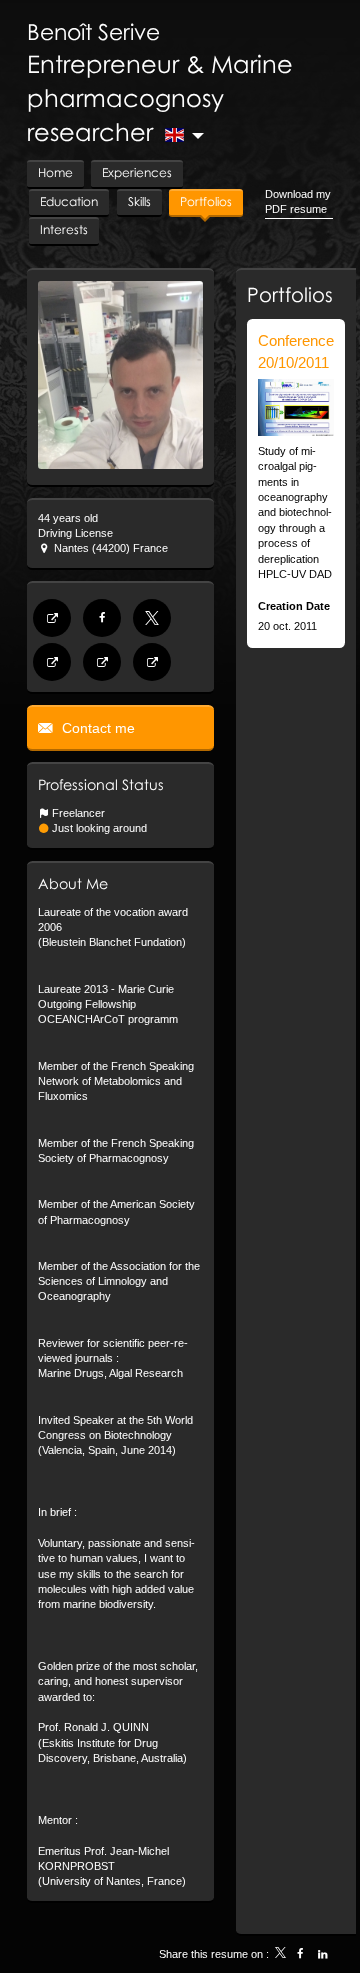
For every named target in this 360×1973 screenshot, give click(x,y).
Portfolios (290, 294)
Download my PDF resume (298, 201)
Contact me (96, 728)
